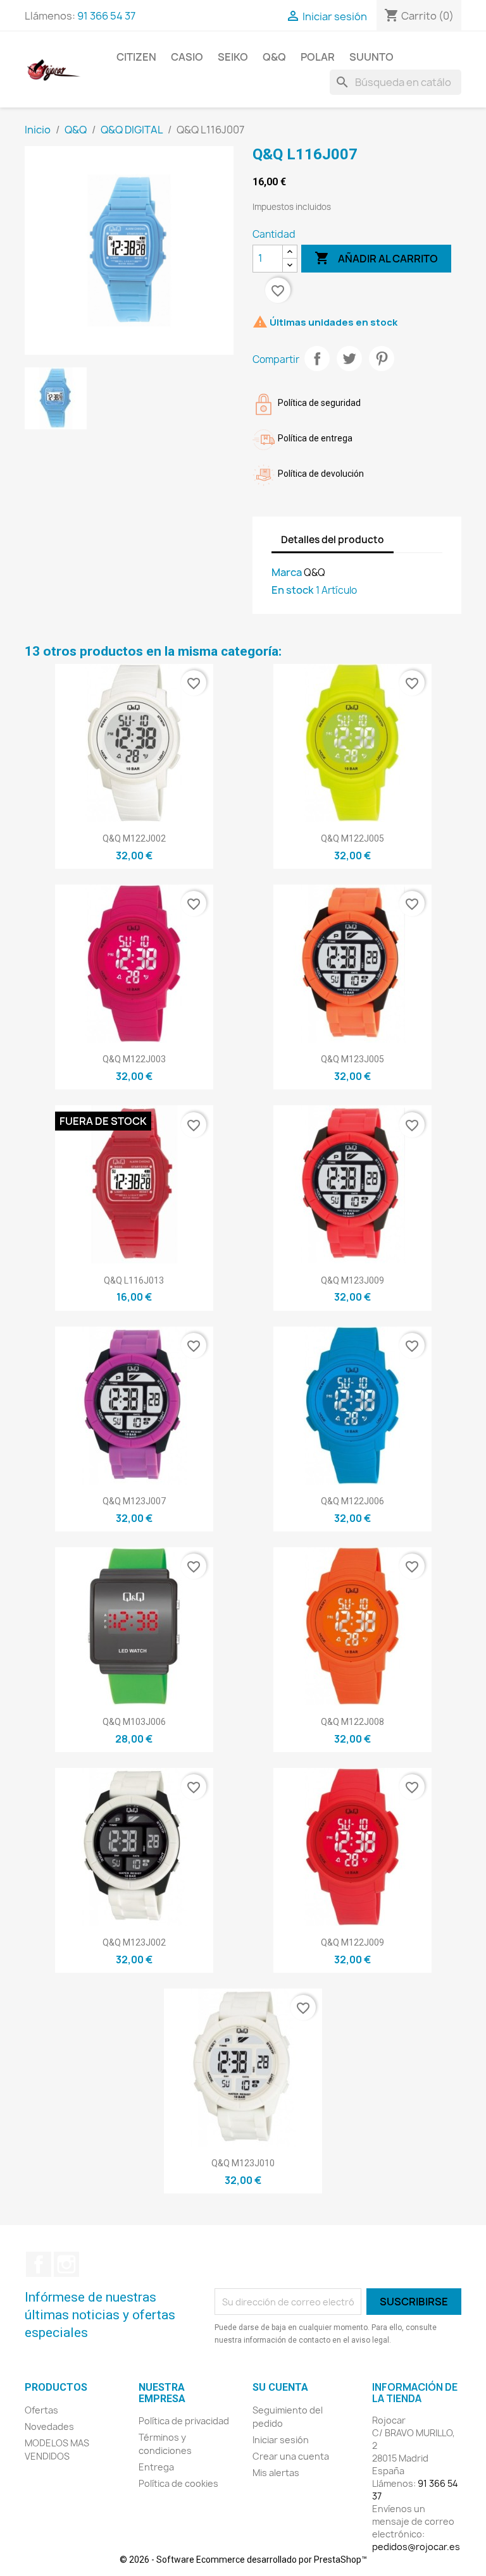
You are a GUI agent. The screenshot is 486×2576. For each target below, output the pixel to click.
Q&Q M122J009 (352, 1942)
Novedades (49, 2426)
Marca (287, 572)
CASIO (187, 57)
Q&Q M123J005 (352, 1059)
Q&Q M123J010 (243, 2163)
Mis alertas (276, 2473)
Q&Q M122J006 (352, 1501)
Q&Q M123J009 (352, 1280)
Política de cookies (178, 2483)
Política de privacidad (184, 2421)
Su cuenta (280, 2387)
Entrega (156, 2467)
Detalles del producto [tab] (333, 540)
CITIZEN (136, 57)
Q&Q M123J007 (134, 1501)
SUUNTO (371, 57)
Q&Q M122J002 (134, 838)
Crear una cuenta (291, 2456)
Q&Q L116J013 (134, 1280)
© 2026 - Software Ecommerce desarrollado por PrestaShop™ (243, 2560)
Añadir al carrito (376, 258)
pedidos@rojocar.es (416, 2547)
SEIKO (233, 57)
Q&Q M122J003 (134, 1059)
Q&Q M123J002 (134, 1942)
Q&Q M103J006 (134, 1722)
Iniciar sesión (281, 2440)
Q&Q (274, 57)
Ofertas (41, 2410)
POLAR (318, 57)
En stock (293, 590)
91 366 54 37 (106, 16)
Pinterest (382, 359)
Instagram (66, 2264)
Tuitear (349, 359)
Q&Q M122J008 (352, 1722)
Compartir (317, 359)
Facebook (39, 2264)
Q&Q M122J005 (352, 838)
